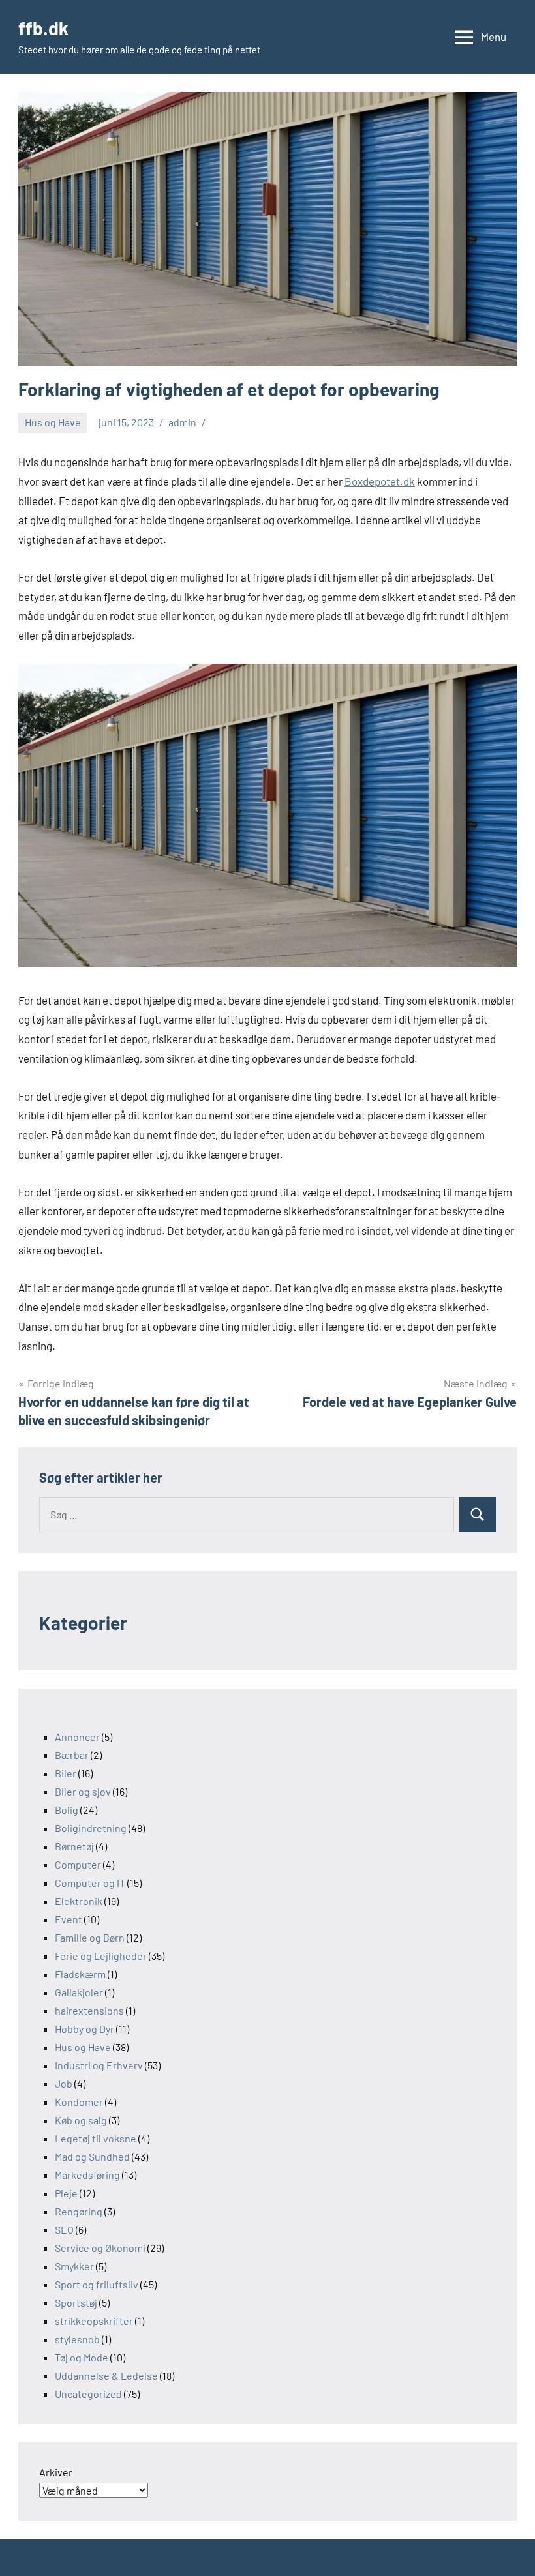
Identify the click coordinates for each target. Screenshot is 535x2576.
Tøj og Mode (82, 2357)
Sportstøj (76, 2302)
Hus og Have (53, 422)
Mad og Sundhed (92, 2156)
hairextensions (89, 2010)
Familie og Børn (90, 1937)
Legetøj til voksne (96, 2138)
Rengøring (79, 2211)
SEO (64, 2229)
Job (64, 2083)
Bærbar (72, 1755)
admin (182, 422)
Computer (78, 1864)
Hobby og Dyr (84, 2029)
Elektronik (79, 1901)
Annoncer (77, 1737)
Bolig (67, 1810)
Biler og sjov (83, 1791)
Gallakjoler (79, 1992)
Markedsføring (87, 2175)
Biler (66, 1773)
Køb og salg (81, 2120)
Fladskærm (80, 1974)
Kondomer (79, 2102)
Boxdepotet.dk (380, 481)
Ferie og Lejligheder (101, 1956)
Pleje (66, 2193)
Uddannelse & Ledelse (106, 2376)
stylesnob (77, 2339)
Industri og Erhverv (99, 2065)
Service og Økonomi (100, 2248)
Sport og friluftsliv (97, 2284)
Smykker (74, 2266)
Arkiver (56, 2472)
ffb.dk (43, 28)
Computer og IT (90, 1883)
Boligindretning (91, 1828)
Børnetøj (74, 1846)
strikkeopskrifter (94, 2321)
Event (69, 1919)
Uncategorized (88, 2394)
